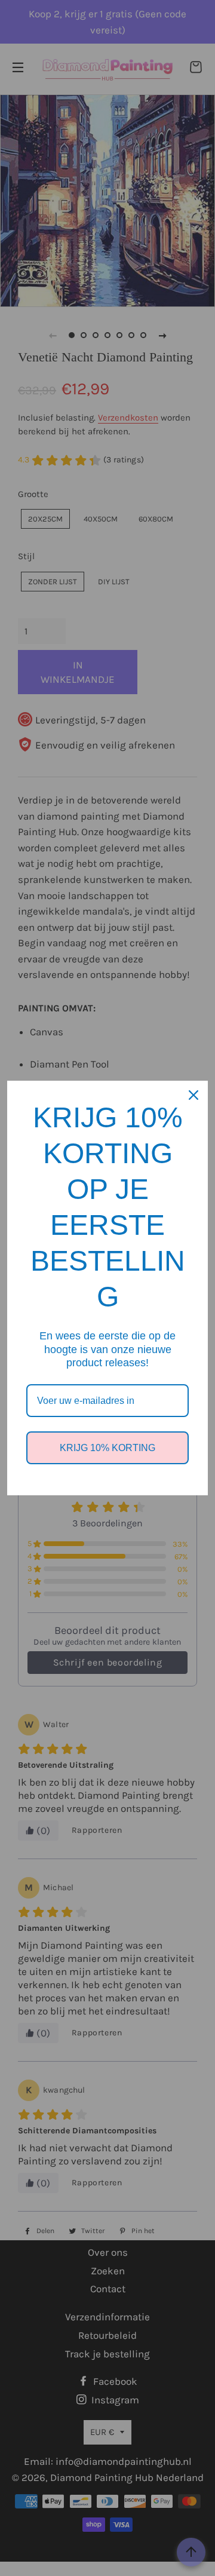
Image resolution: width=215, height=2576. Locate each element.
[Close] (193, 1095)
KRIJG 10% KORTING (107, 1448)
